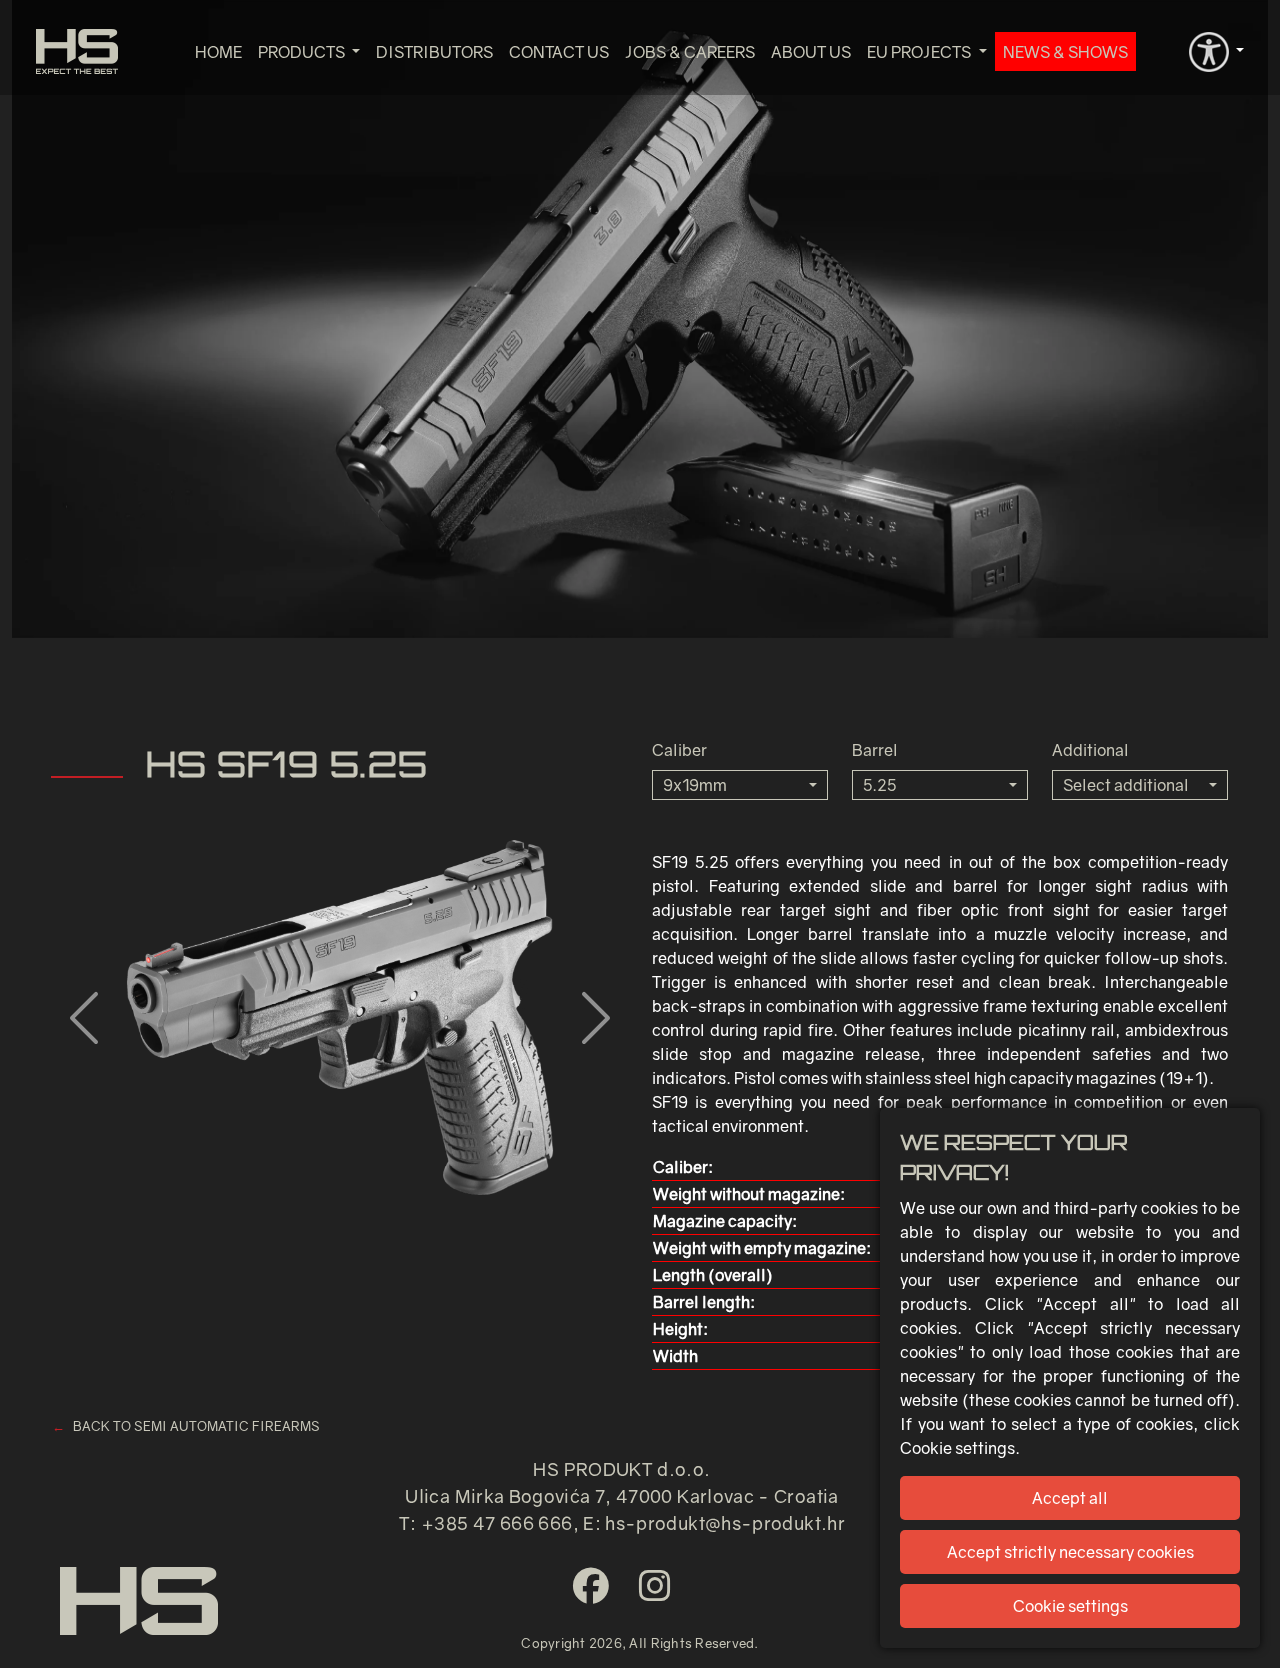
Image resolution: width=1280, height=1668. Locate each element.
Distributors (434, 52)
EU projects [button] (920, 52)
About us (811, 52)
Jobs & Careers (690, 52)
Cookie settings (1070, 1606)
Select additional (1126, 785)
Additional (1090, 750)
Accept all (1070, 1498)
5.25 (879, 785)
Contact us (559, 52)
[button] (1216, 50)
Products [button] (303, 52)
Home (218, 52)
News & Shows (1065, 52)
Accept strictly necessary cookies (1070, 1552)
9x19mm (695, 785)
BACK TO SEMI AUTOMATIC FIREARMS (196, 1426)
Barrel (875, 750)
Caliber (679, 750)
